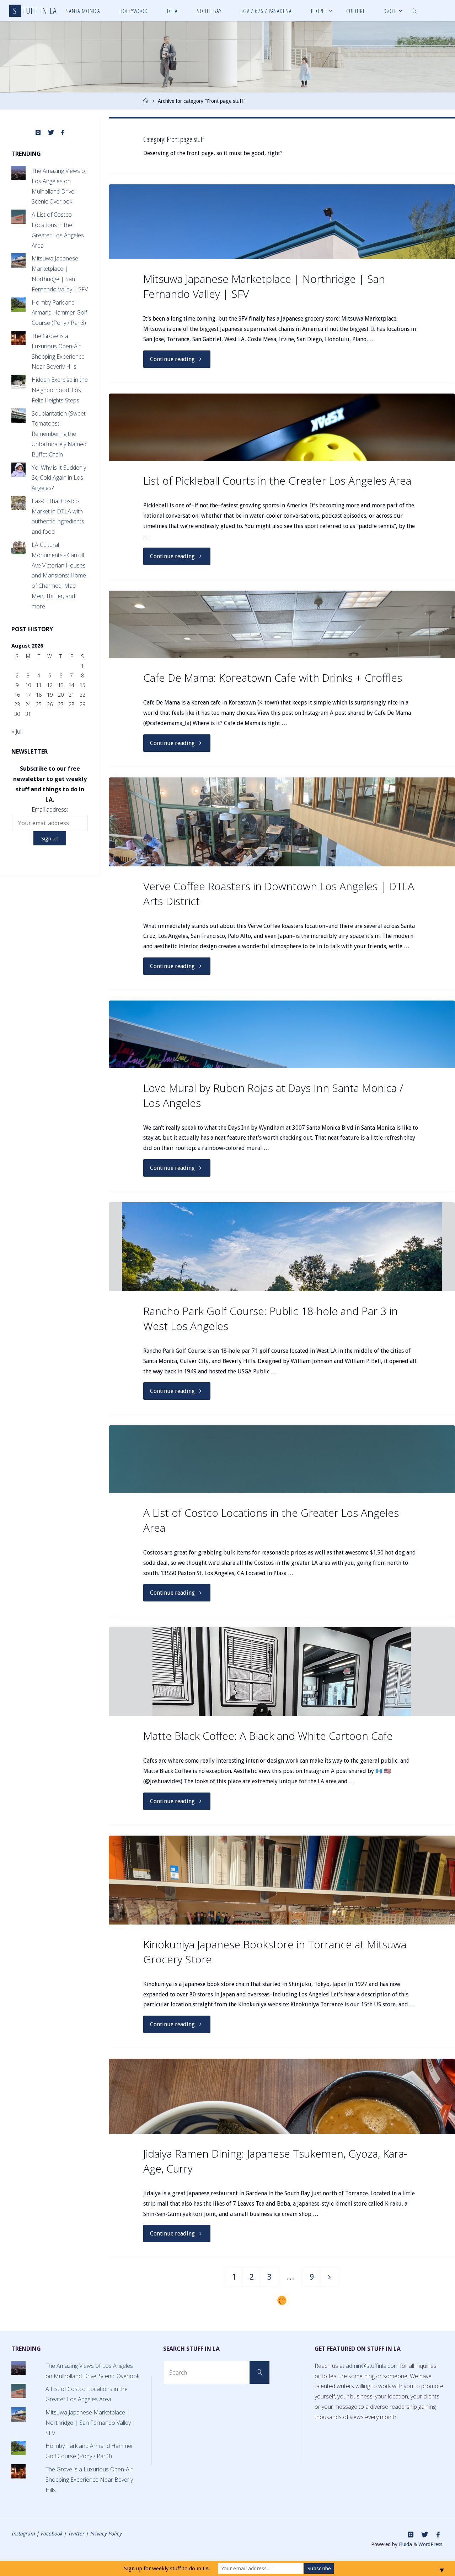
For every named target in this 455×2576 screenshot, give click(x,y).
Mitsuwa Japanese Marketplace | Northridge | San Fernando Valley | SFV (90, 2423)
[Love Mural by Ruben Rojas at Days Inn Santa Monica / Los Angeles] (282, 1034)
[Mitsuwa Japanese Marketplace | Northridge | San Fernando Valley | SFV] (282, 222)
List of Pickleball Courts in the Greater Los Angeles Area (277, 481)
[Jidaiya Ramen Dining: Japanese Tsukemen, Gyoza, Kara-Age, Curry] (282, 2096)
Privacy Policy (106, 2534)
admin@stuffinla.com (372, 2366)
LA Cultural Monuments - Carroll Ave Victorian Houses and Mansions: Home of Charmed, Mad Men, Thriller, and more (59, 576)
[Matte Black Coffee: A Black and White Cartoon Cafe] (282, 1672)
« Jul (16, 732)
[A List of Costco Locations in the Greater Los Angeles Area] (282, 1459)
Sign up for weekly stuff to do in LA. (167, 2569)
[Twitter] (51, 133)
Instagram (23, 2534)
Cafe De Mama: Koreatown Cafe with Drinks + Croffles (273, 678)
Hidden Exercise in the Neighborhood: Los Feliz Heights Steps (60, 390)
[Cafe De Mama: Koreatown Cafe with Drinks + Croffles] (282, 624)
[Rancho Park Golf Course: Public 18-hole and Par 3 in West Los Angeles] (282, 1247)
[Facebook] (63, 133)
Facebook (51, 2534)
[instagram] (38, 133)
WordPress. (431, 2544)
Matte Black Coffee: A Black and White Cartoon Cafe (268, 1736)
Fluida (405, 2544)
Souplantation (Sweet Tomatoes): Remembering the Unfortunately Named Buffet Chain (59, 434)
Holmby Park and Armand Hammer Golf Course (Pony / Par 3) (59, 313)
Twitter (76, 2534)
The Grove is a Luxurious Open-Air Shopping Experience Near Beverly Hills (89, 2480)
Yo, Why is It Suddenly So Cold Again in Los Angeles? (59, 478)
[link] (414, 11)
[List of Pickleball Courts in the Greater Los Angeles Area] (282, 427)
